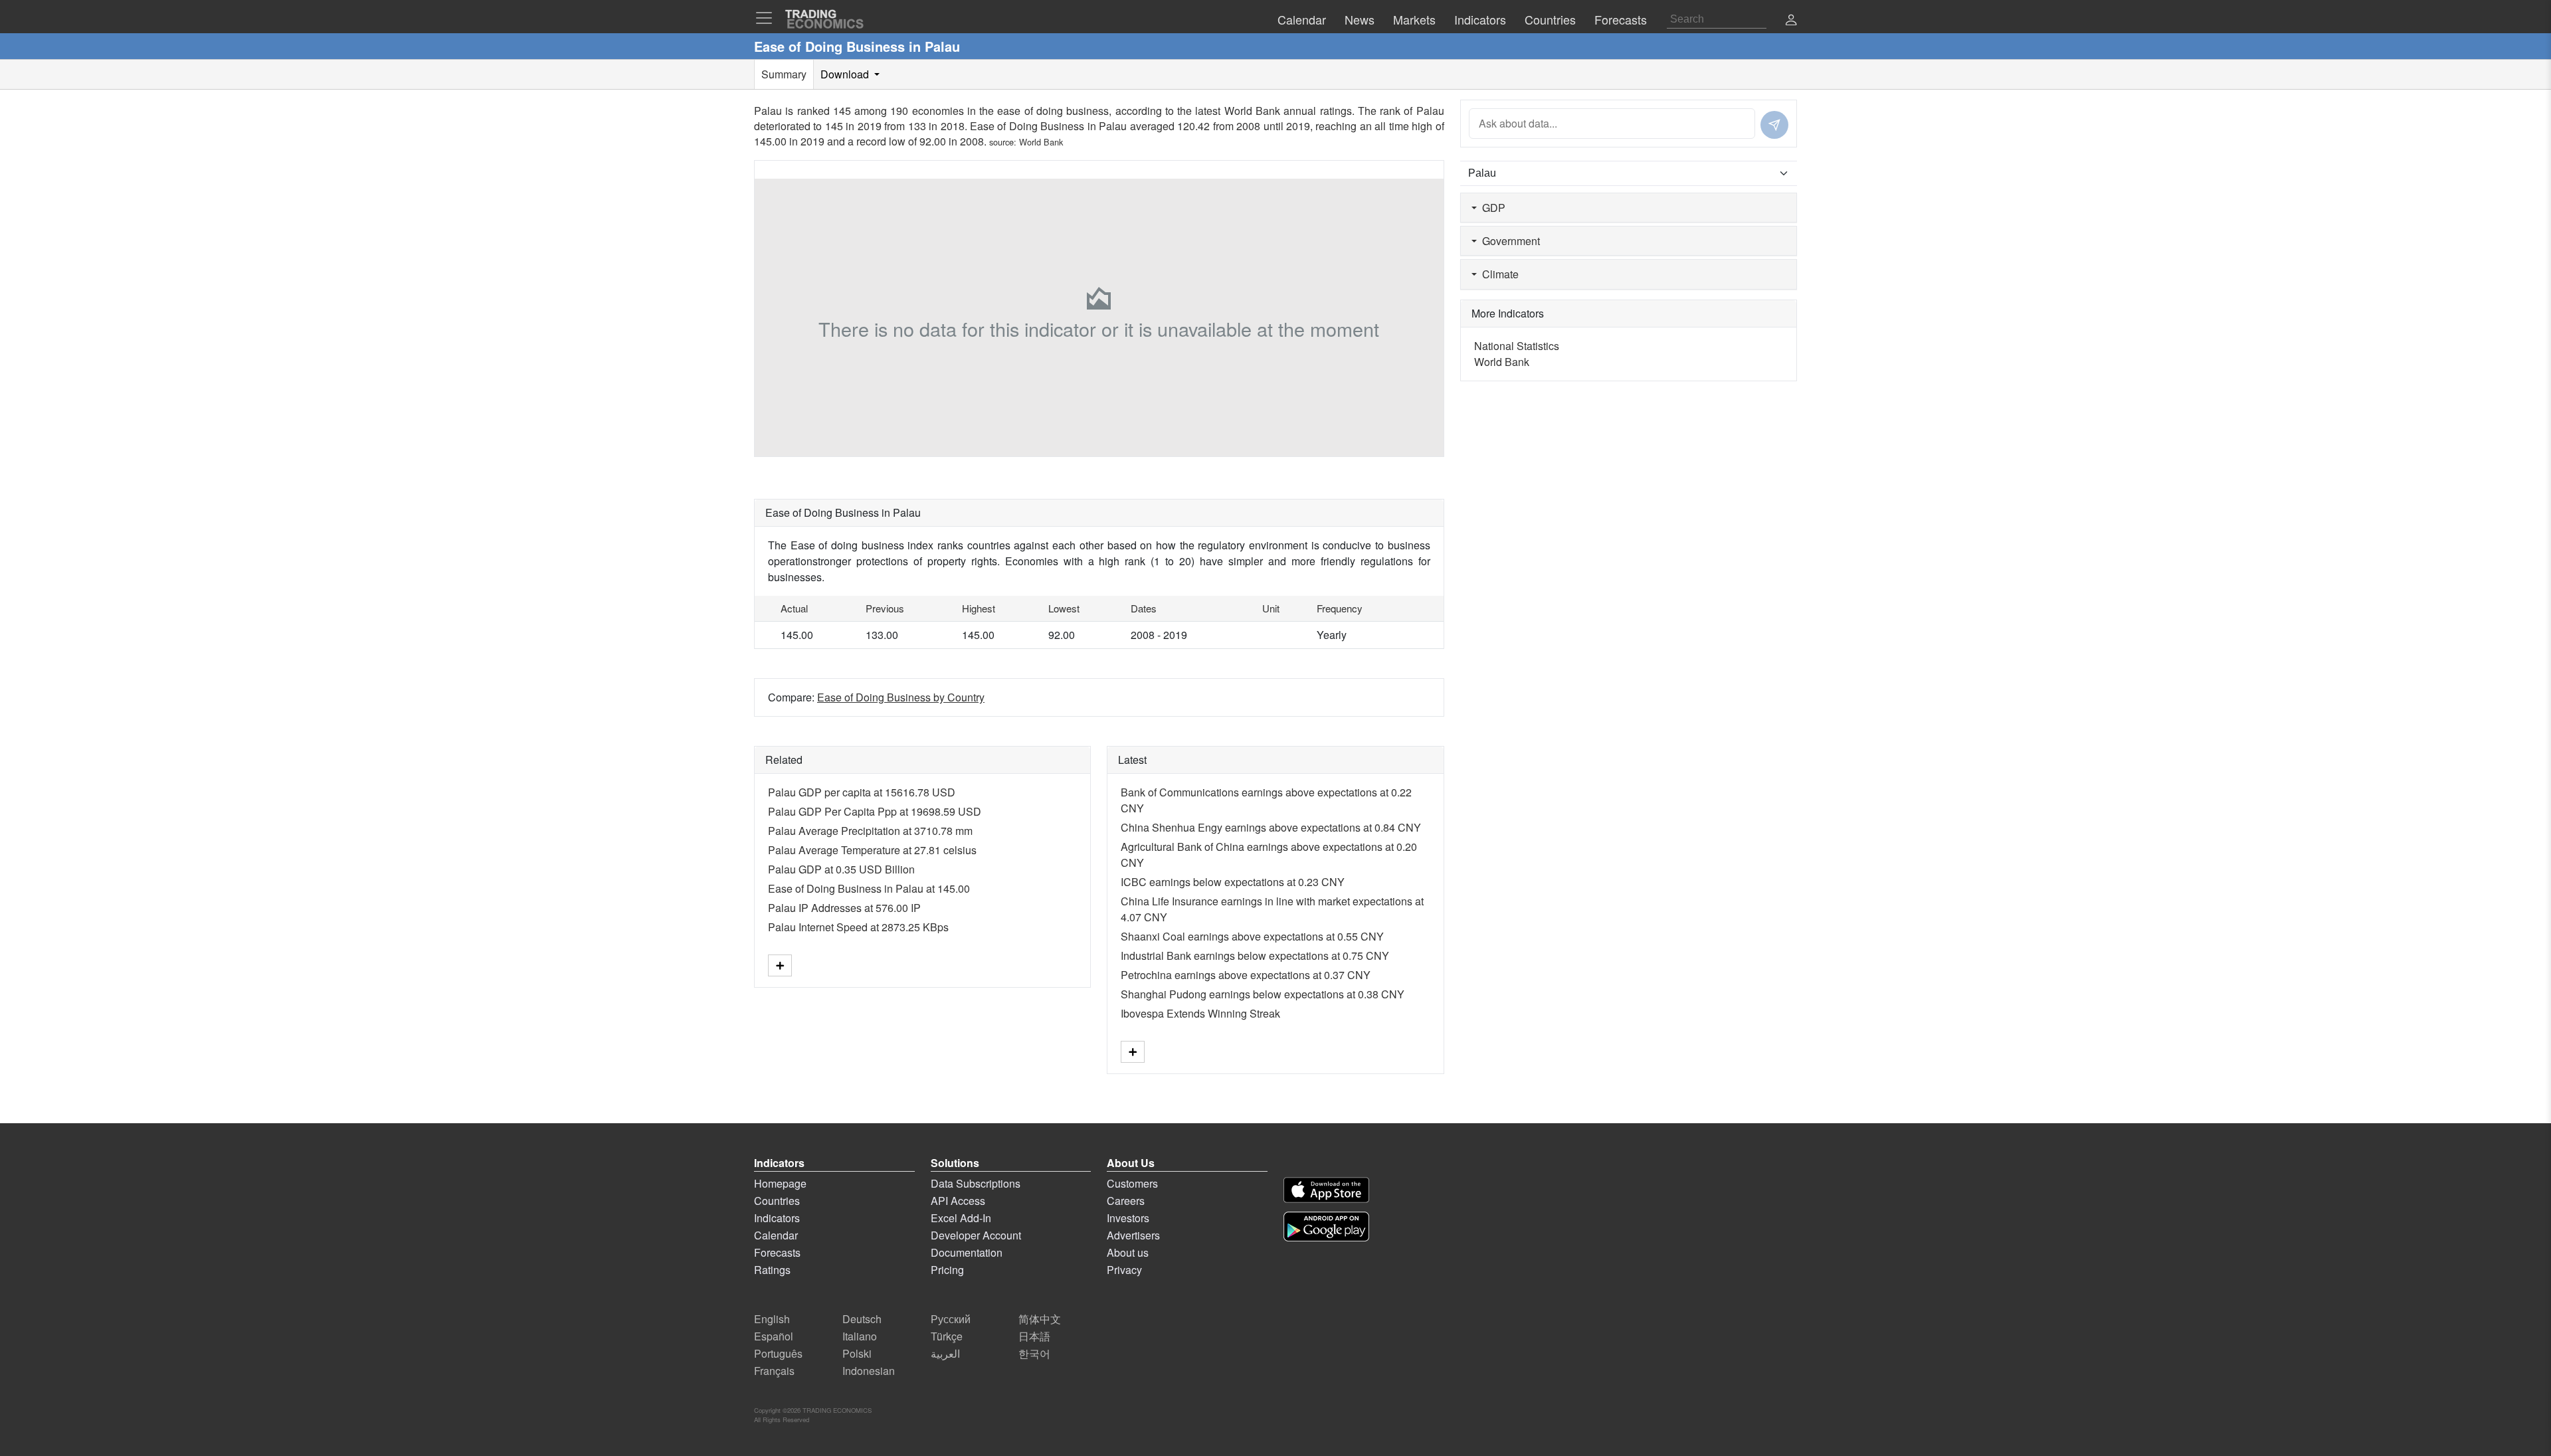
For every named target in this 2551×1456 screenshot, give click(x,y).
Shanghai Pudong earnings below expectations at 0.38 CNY (1263, 994)
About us (1128, 1252)
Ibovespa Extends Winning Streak (1200, 1013)
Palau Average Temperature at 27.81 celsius (872, 850)
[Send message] (1774, 125)
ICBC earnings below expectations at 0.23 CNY (1233, 882)
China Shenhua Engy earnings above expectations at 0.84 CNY (1271, 827)
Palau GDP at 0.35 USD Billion (841, 869)
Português (778, 1353)
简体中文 (1040, 1319)
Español (774, 1336)
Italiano (860, 1336)
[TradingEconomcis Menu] (768, 18)
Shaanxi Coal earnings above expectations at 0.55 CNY (1252, 936)
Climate (1498, 274)
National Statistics (1517, 346)
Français (774, 1371)
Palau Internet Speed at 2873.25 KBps (858, 927)
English (772, 1319)
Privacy (1124, 1270)
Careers (1126, 1201)
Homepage (780, 1183)
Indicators (777, 1218)
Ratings (772, 1270)
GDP (1491, 208)
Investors (1128, 1218)
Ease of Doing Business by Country (901, 697)
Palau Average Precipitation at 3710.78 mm (870, 831)
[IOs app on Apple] (1326, 1190)
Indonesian (869, 1371)
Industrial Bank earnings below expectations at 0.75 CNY (1255, 955)
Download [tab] (846, 74)
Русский (951, 1319)
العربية (945, 1353)
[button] (1791, 21)
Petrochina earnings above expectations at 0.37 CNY (1246, 975)
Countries (777, 1201)
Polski (857, 1353)
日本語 (1034, 1336)
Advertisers (1133, 1235)
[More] (780, 965)
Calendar (776, 1235)
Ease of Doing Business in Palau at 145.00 (869, 888)
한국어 (1034, 1353)
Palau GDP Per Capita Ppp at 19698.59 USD (875, 811)
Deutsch (862, 1319)
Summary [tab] (784, 74)
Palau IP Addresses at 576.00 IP (844, 908)
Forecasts (777, 1252)
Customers (1132, 1183)
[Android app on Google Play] (1326, 1227)
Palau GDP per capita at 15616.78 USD (862, 792)
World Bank (1041, 142)
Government (1508, 241)
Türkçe (947, 1336)
